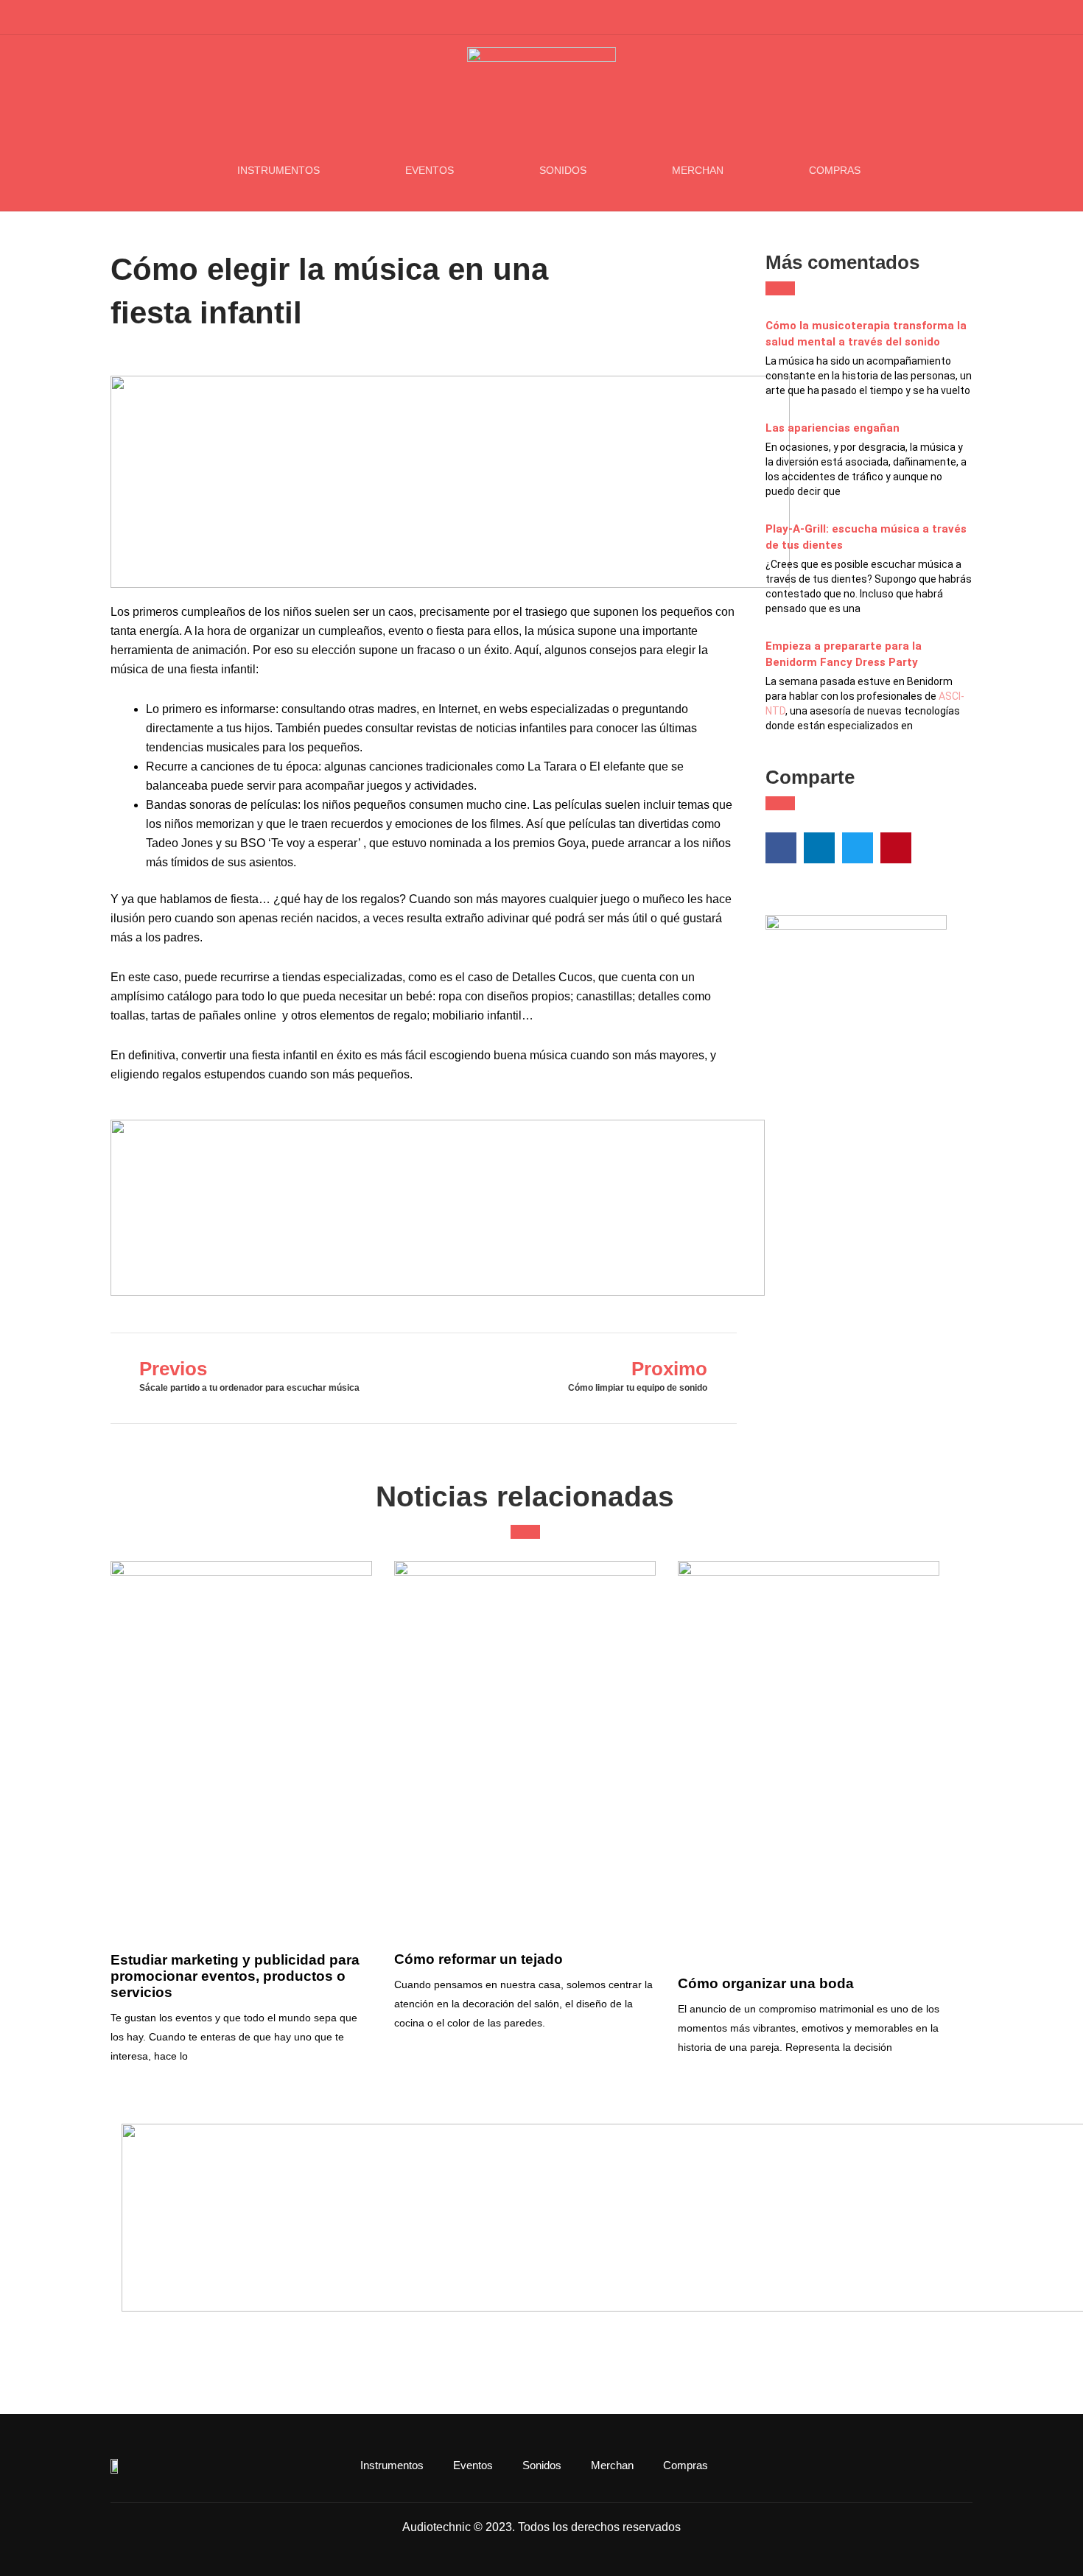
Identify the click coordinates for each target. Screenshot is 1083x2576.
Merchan (698, 170)
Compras (835, 170)
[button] (964, 18)
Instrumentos (278, 170)
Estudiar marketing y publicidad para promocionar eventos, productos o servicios (235, 1976)
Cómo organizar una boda (766, 1983)
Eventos (430, 170)
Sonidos (563, 170)
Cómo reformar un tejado (479, 1959)
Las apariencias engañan (833, 428)
